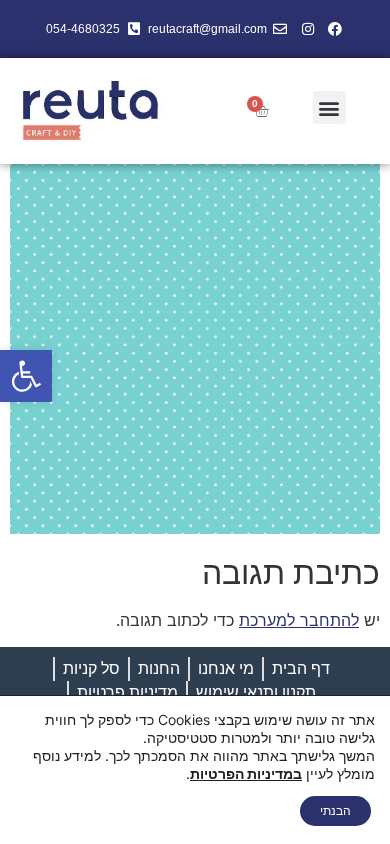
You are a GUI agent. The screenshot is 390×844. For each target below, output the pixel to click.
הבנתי (335, 810)
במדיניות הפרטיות (246, 773)
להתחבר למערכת (299, 620)
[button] (26, 376)
